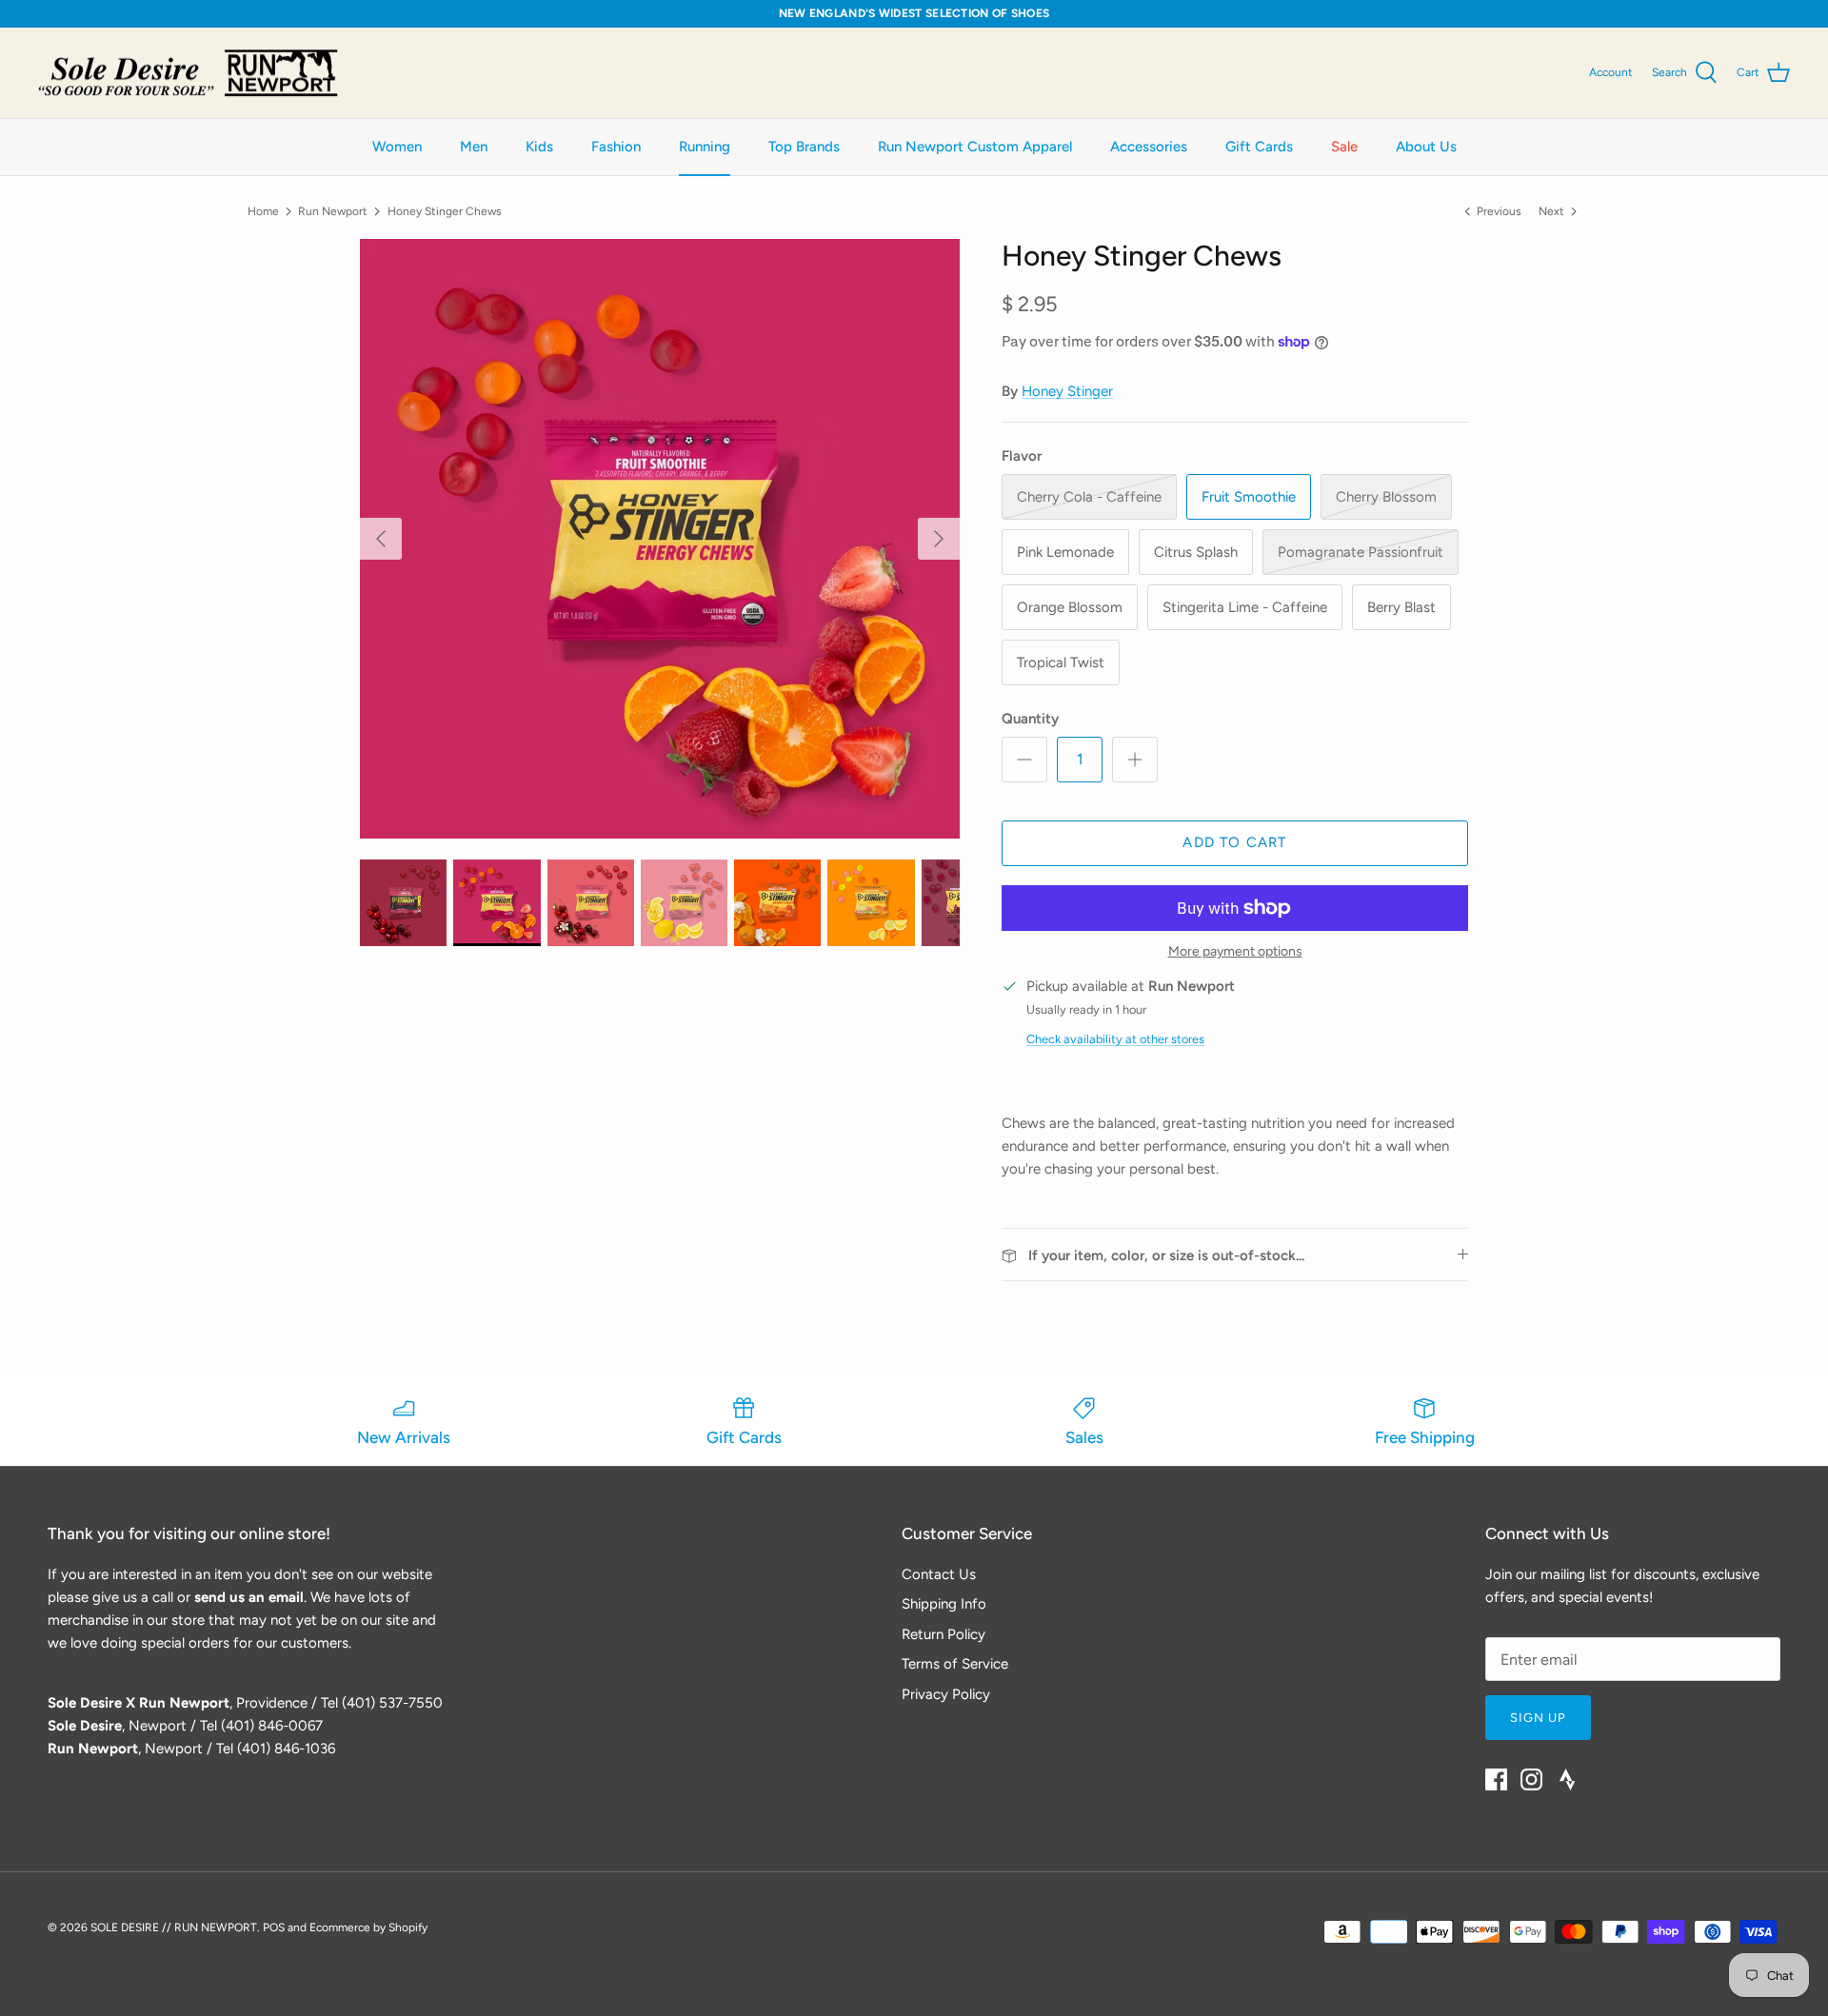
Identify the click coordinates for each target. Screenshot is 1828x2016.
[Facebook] (1496, 1779)
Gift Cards (1259, 147)
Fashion (616, 147)
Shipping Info (944, 1604)
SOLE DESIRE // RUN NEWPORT (174, 1927)
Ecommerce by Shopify (368, 1927)
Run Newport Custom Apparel (975, 147)
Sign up (1538, 1718)
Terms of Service (955, 1664)
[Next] (939, 539)
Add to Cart (1234, 842)
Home (263, 211)
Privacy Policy (946, 1694)
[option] (660, 539)
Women (397, 147)
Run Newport (333, 211)
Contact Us (939, 1574)
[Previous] (381, 539)
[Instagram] (1531, 1779)
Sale (1344, 147)
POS (274, 1927)
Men (474, 147)
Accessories (1149, 147)
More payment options (1235, 952)
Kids (539, 147)
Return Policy (944, 1634)
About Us (1426, 147)
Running (705, 147)
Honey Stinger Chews (445, 211)
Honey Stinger (1067, 391)
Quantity (1030, 719)
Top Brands (804, 147)
